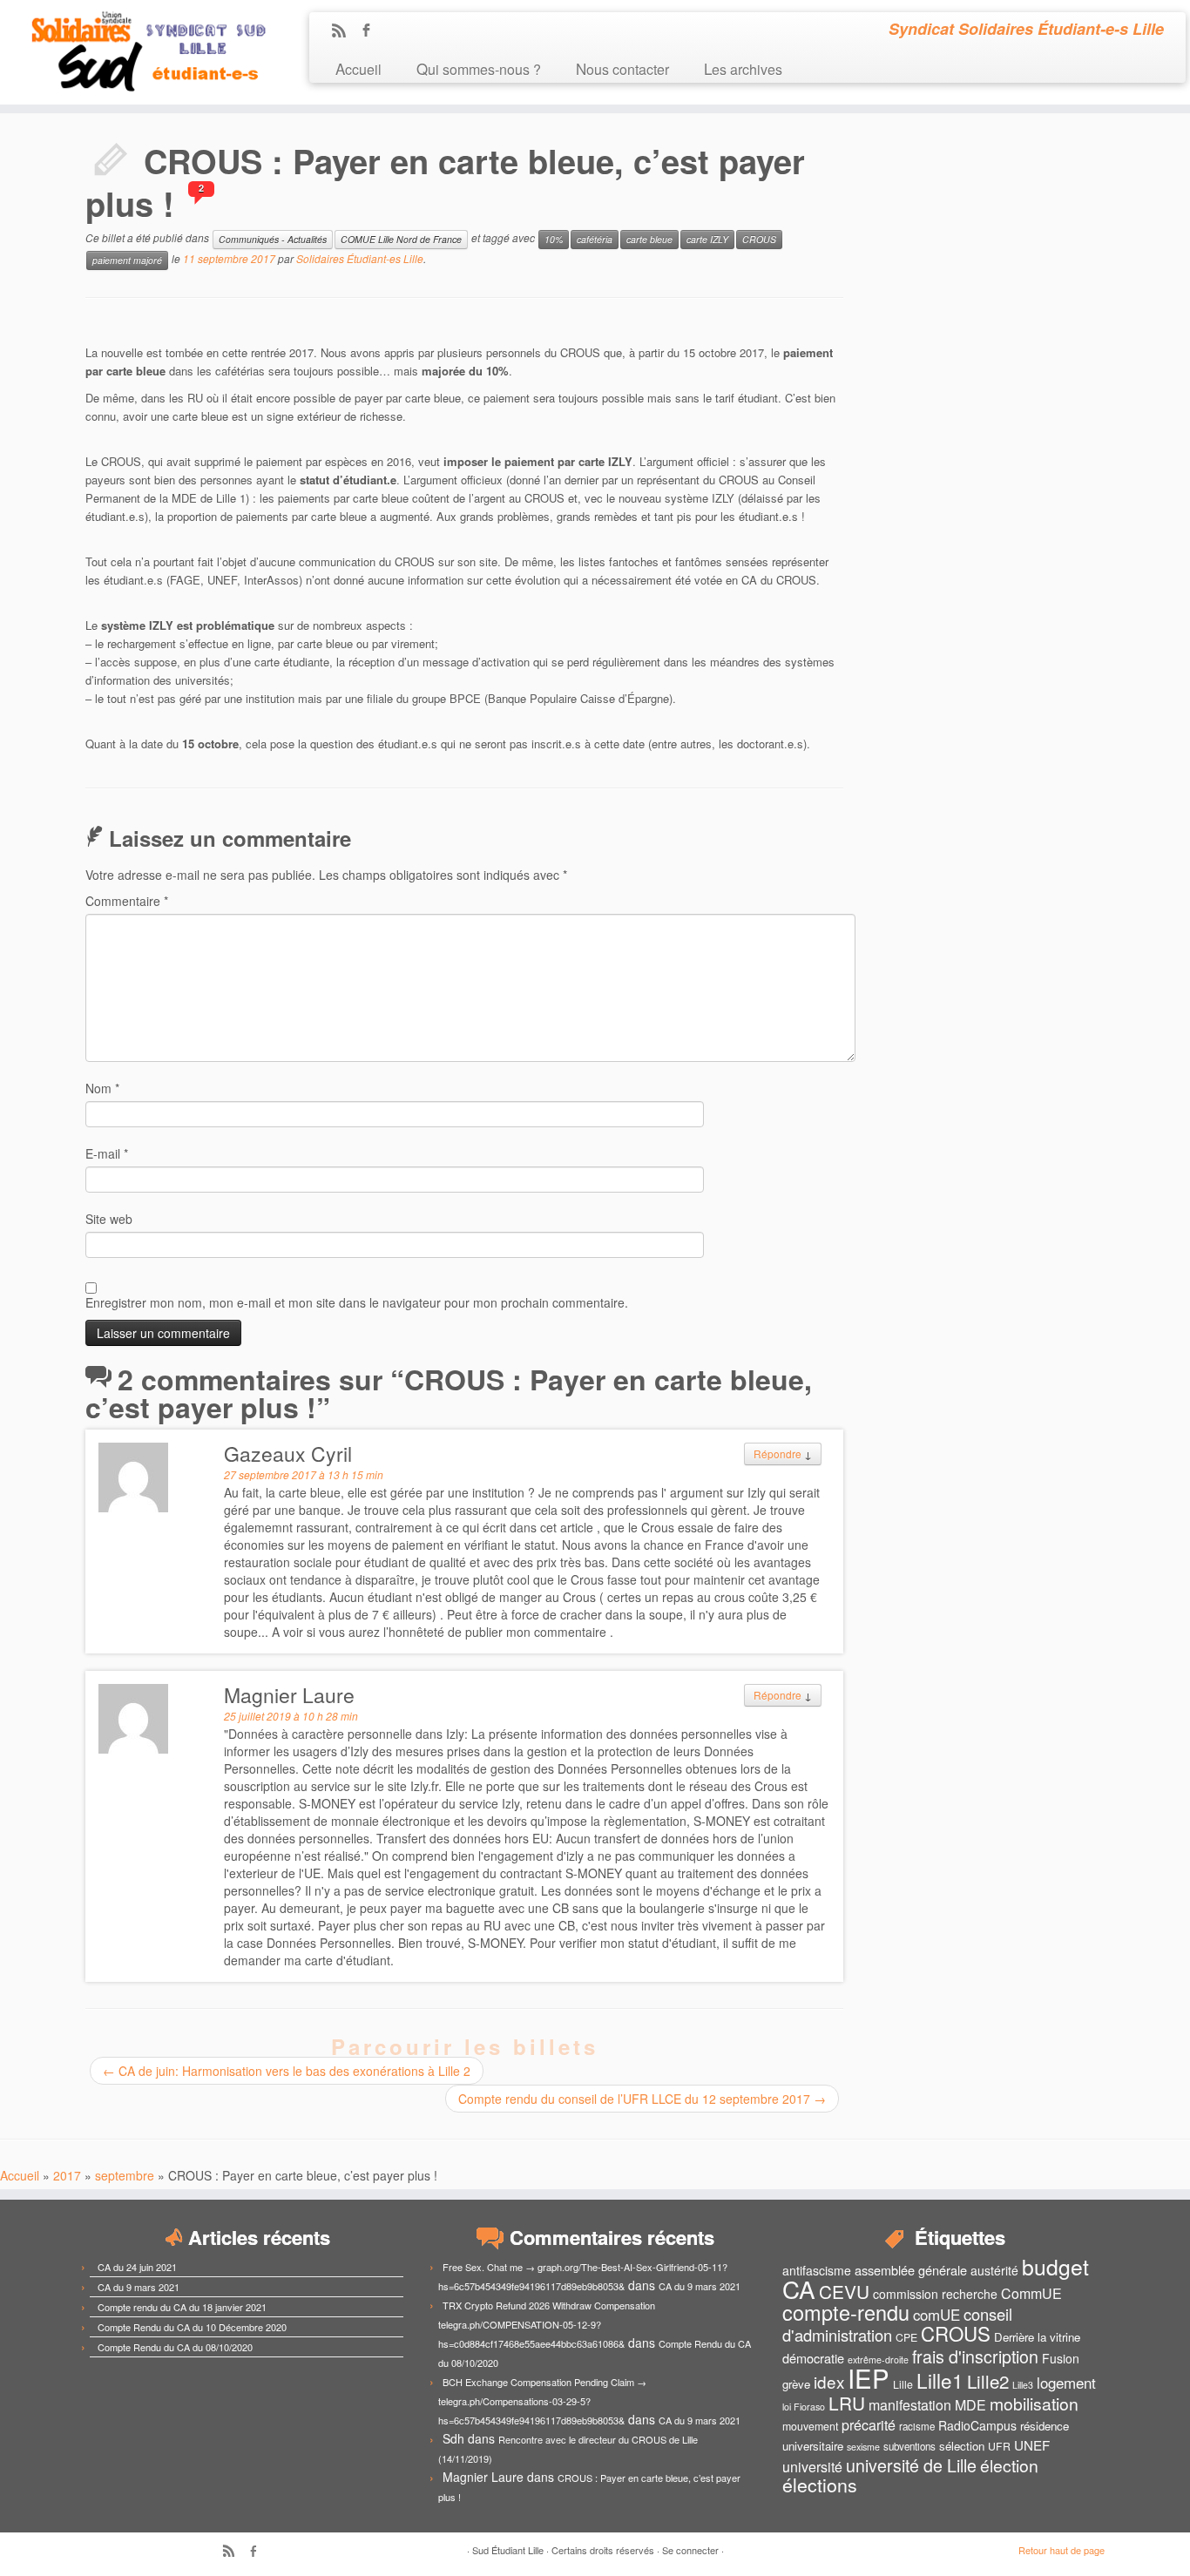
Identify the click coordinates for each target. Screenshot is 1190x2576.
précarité (869, 2425)
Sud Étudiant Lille (508, 2550)
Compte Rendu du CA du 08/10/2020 (175, 2347)
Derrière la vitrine (1037, 2337)
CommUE (1031, 2293)
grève (796, 2384)
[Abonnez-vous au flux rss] (345, 31)
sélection (962, 2446)
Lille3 (1023, 2385)
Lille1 (940, 2380)
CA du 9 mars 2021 (139, 2287)
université (812, 2467)
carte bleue (649, 239)
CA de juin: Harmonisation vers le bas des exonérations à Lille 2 (287, 2071)
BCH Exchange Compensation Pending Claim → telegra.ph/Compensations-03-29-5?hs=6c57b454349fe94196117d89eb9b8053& (542, 2401)
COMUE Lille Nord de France (401, 239)
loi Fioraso (804, 2407)
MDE (970, 2405)
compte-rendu (846, 2312)
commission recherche (935, 2294)
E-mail (107, 1153)
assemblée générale (911, 2270)
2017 (67, 2175)
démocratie (813, 2358)
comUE (936, 2315)
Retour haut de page (1062, 2550)
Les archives (743, 68)
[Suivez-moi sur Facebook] (372, 31)
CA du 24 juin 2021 (137, 2267)
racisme (917, 2426)
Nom (102, 1088)
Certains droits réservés (603, 2550)
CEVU (844, 2291)
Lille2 (988, 2381)
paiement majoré (127, 260)
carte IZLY (707, 239)
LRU (847, 2403)
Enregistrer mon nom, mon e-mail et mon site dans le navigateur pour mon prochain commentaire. (357, 1302)
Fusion (1061, 2358)
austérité (994, 2270)
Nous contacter (622, 68)
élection (1009, 2465)
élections (820, 2485)
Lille (903, 2384)
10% (554, 239)
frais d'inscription (975, 2356)
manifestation (910, 2405)
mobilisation (1034, 2404)
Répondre (778, 1454)
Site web (109, 1219)
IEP (869, 2377)
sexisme (863, 2447)
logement (1066, 2383)
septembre (125, 2175)
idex (829, 2381)
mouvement (810, 2426)
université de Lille (911, 2465)
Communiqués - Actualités (273, 239)
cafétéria (595, 239)
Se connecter (690, 2550)
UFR (999, 2446)
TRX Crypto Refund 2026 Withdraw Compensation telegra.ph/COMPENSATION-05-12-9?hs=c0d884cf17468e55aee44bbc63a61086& (547, 2324)
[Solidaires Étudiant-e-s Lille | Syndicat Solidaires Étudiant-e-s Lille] (137, 52)
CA (799, 2289)
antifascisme (817, 2270)
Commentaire (127, 901)
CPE (906, 2337)
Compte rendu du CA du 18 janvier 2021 (182, 2307)
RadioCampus (977, 2425)
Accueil (358, 68)
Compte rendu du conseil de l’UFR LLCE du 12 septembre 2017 (642, 2099)
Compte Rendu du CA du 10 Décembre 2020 (192, 2327)
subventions (909, 2446)
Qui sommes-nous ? (479, 68)
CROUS (759, 239)
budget (1055, 2266)
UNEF (1032, 2444)
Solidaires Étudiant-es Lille (360, 258)
